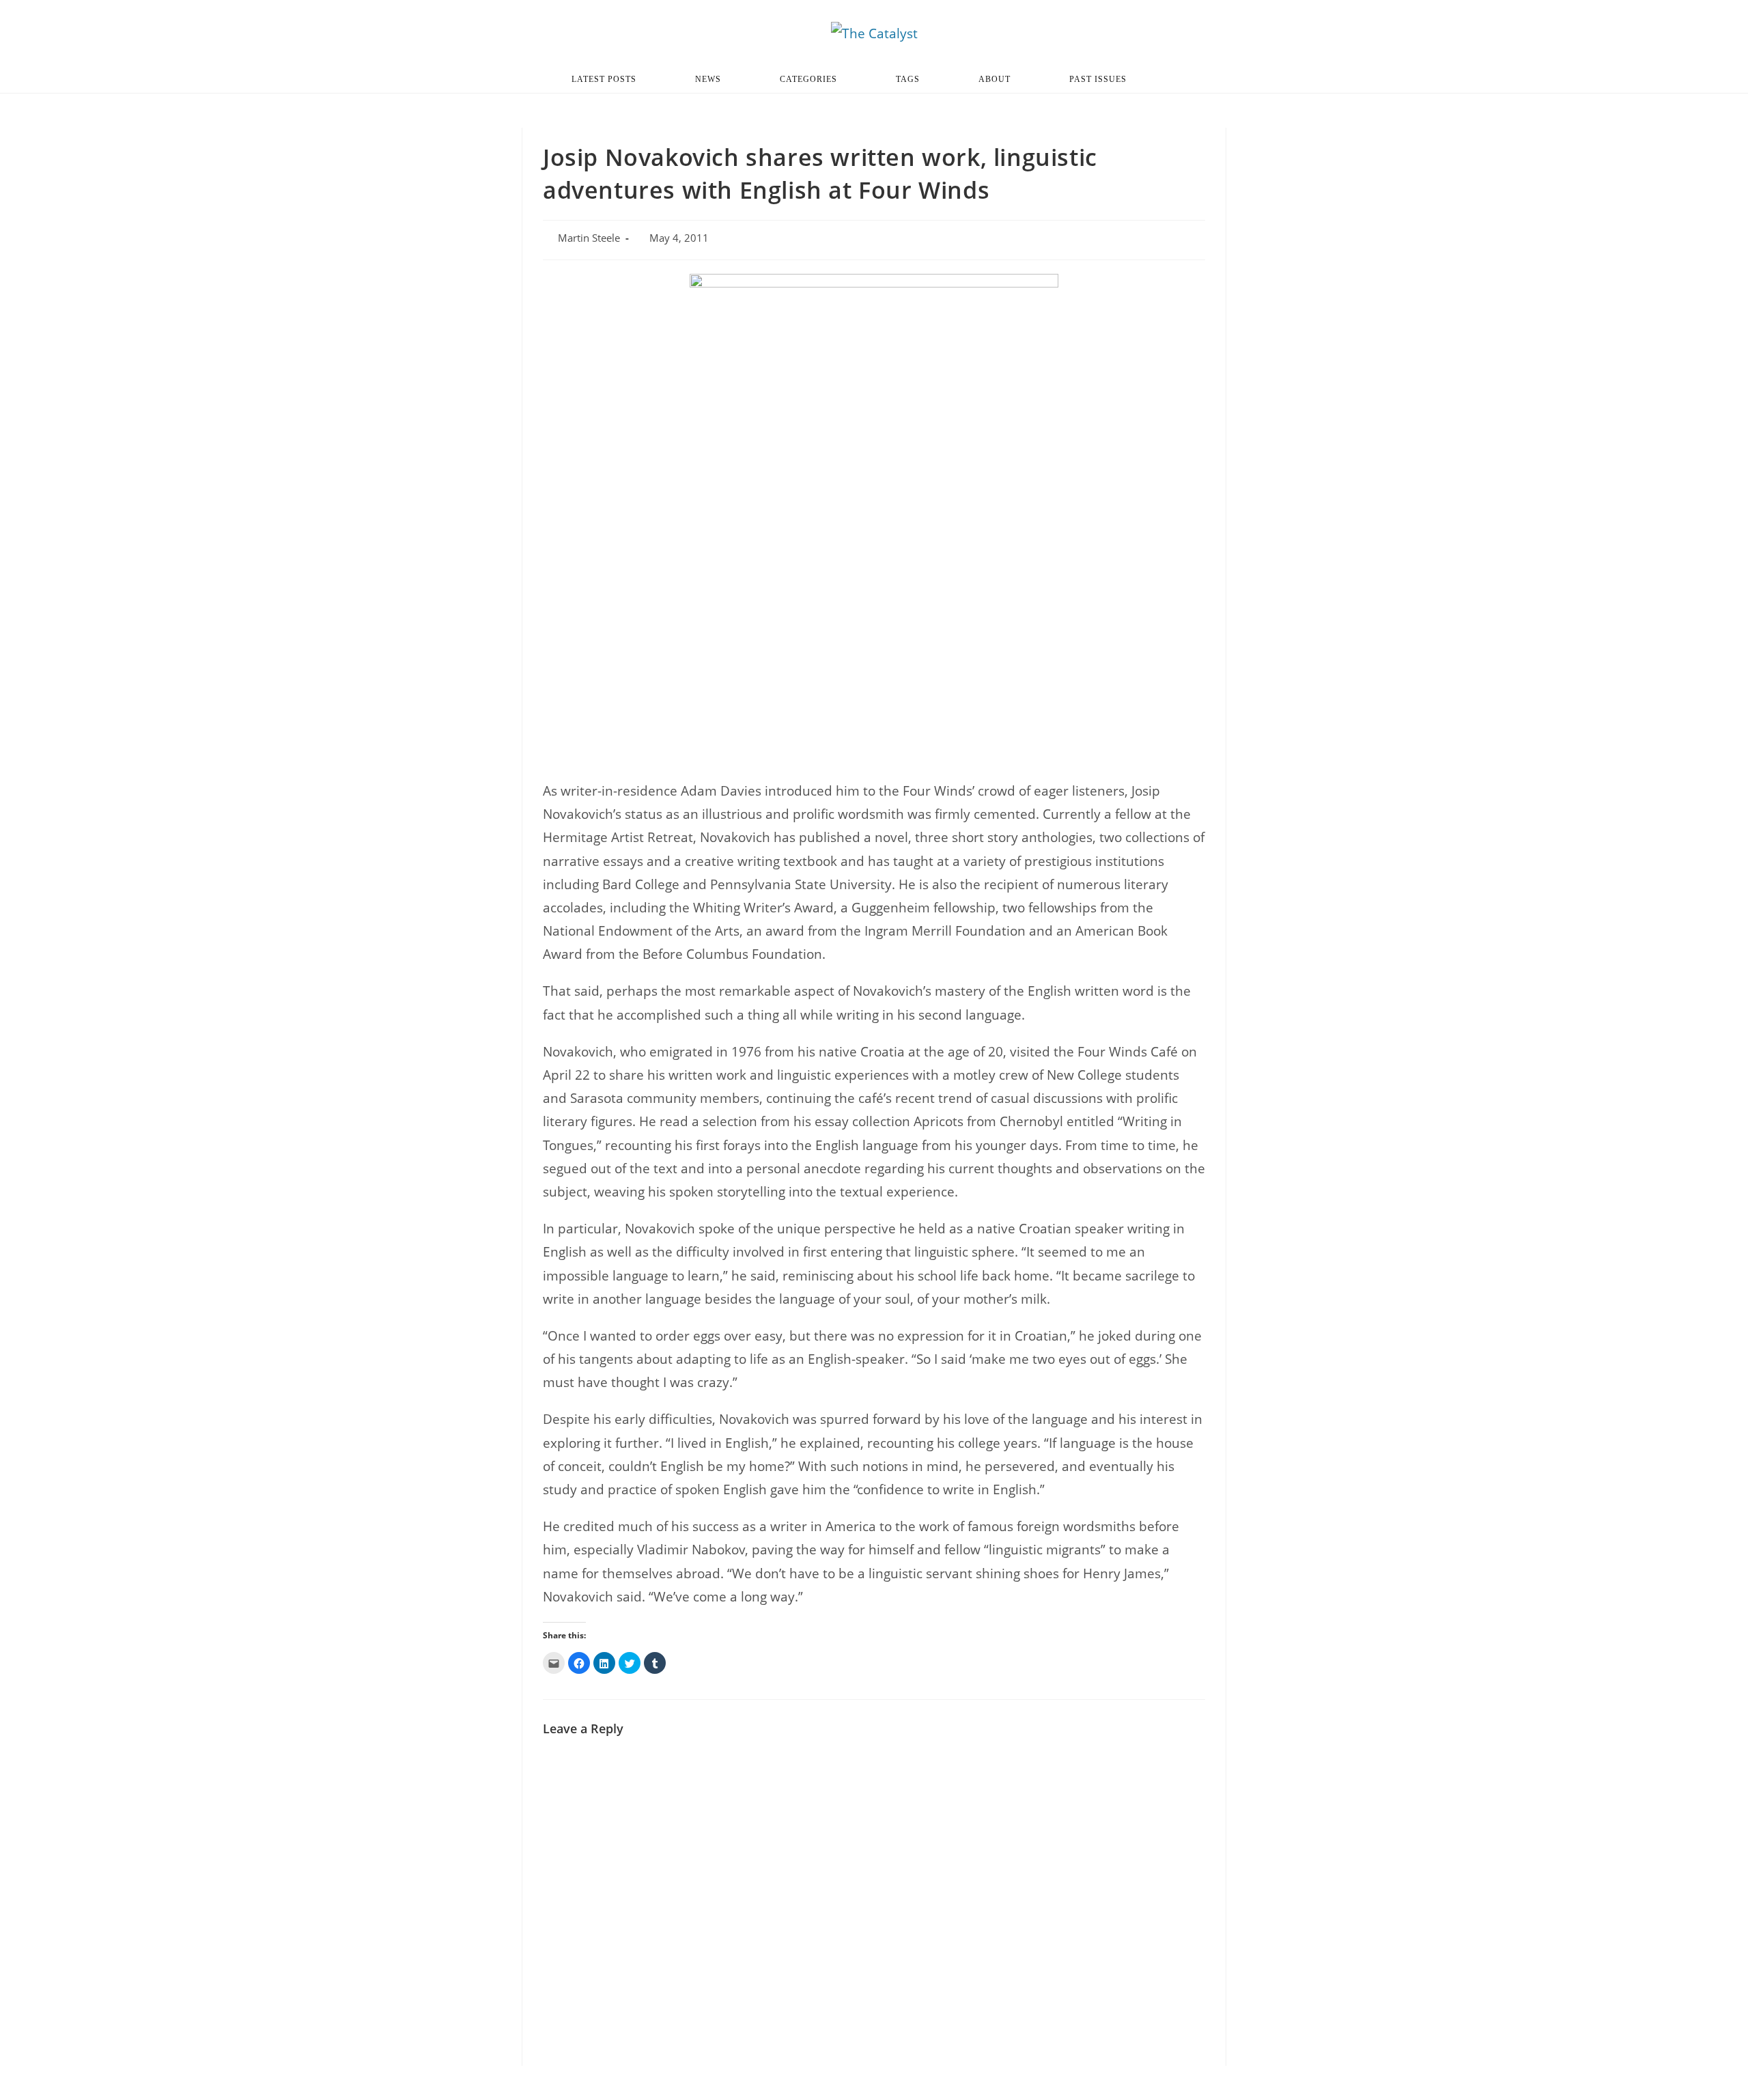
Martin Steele (589, 238)
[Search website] (1181, 79)
